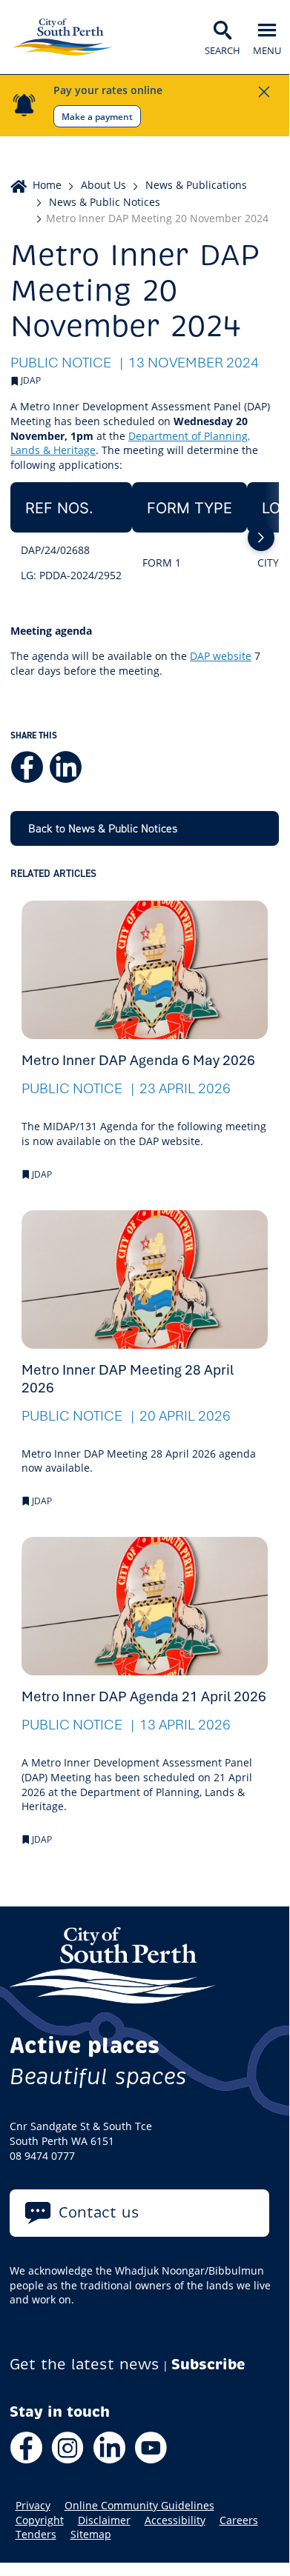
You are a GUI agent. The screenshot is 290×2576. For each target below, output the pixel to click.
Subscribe (208, 2365)
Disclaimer (104, 2520)
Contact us (99, 2213)
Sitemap (91, 2535)
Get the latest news (85, 2365)
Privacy (33, 2506)
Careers (239, 2520)
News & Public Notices (105, 202)
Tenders (36, 2535)
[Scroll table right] (261, 538)
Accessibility (175, 2520)
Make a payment (97, 116)
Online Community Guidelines (139, 2506)
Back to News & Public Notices (103, 828)
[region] (145, 537)
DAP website (221, 656)
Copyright (40, 2520)
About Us (103, 185)
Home (47, 185)
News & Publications (196, 185)
